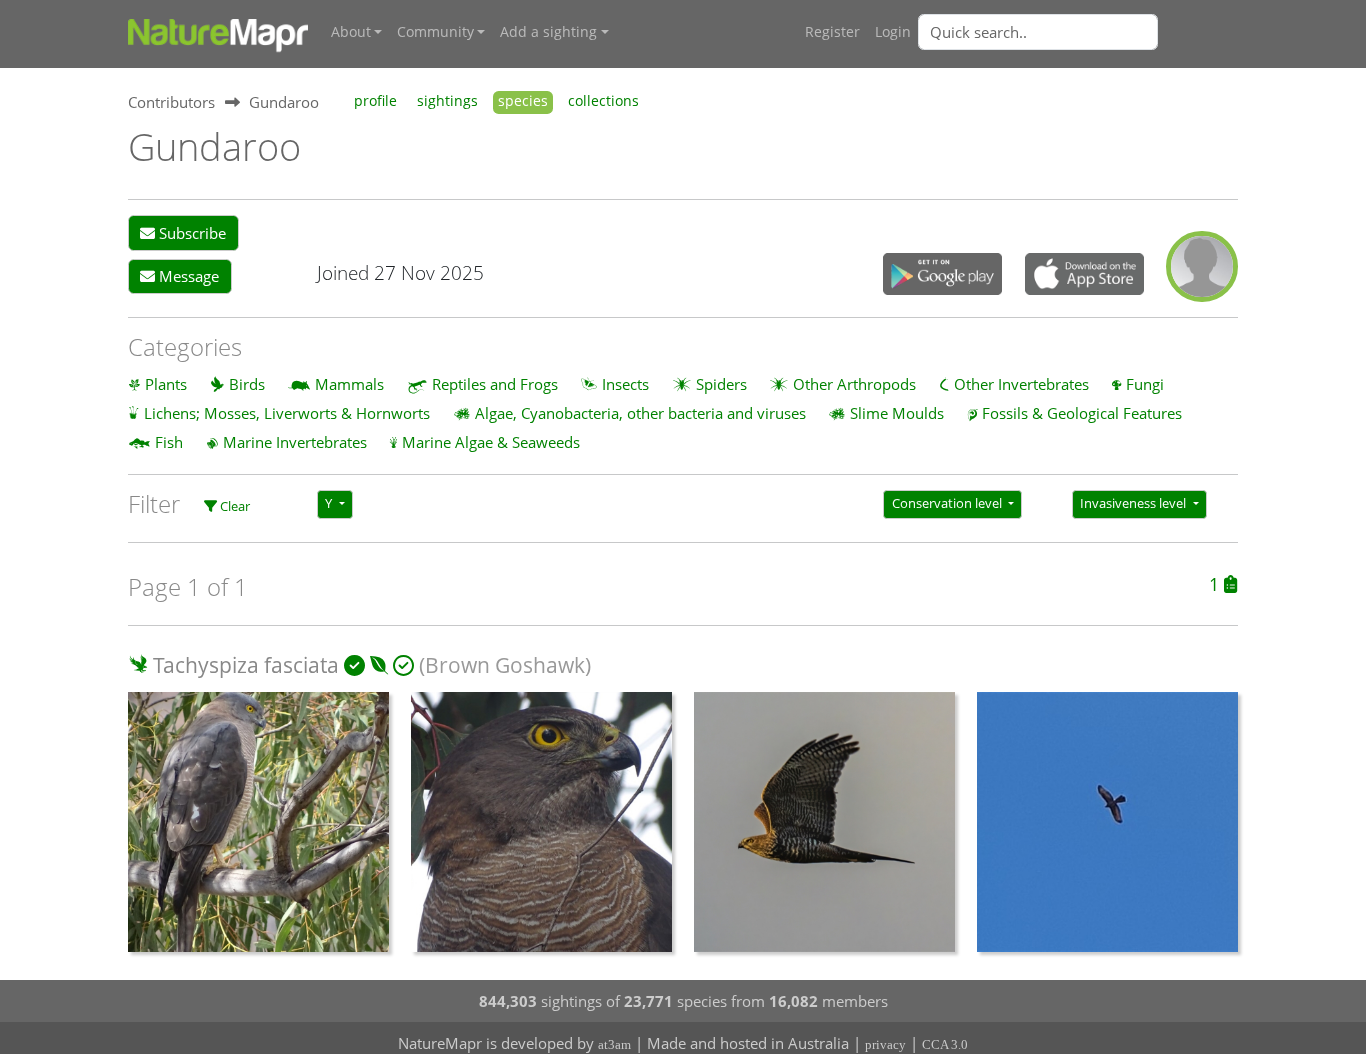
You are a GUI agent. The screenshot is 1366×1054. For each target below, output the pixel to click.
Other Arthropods (854, 384)
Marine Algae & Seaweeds (491, 442)
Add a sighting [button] (548, 32)
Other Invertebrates (1021, 384)
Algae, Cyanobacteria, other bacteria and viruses (640, 413)
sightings (447, 101)
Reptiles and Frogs (495, 384)
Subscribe (190, 233)
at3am (614, 1044)
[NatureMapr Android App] (942, 276)
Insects (625, 384)
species (523, 101)
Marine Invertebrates (295, 442)
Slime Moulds (897, 413)
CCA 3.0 (945, 1044)
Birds (247, 384)
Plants (166, 384)
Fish (169, 442)
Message (187, 276)
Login (893, 32)
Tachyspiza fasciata (246, 665)
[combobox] (1078, 32)
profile (375, 101)
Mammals (349, 384)
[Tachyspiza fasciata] (258, 832)
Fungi (1145, 384)
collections (603, 101)
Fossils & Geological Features (1082, 413)
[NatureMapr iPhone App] (1084, 276)
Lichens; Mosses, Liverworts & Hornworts (287, 413)
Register (832, 32)
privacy (885, 1044)
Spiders (721, 384)
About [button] (351, 32)
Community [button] (435, 32)
